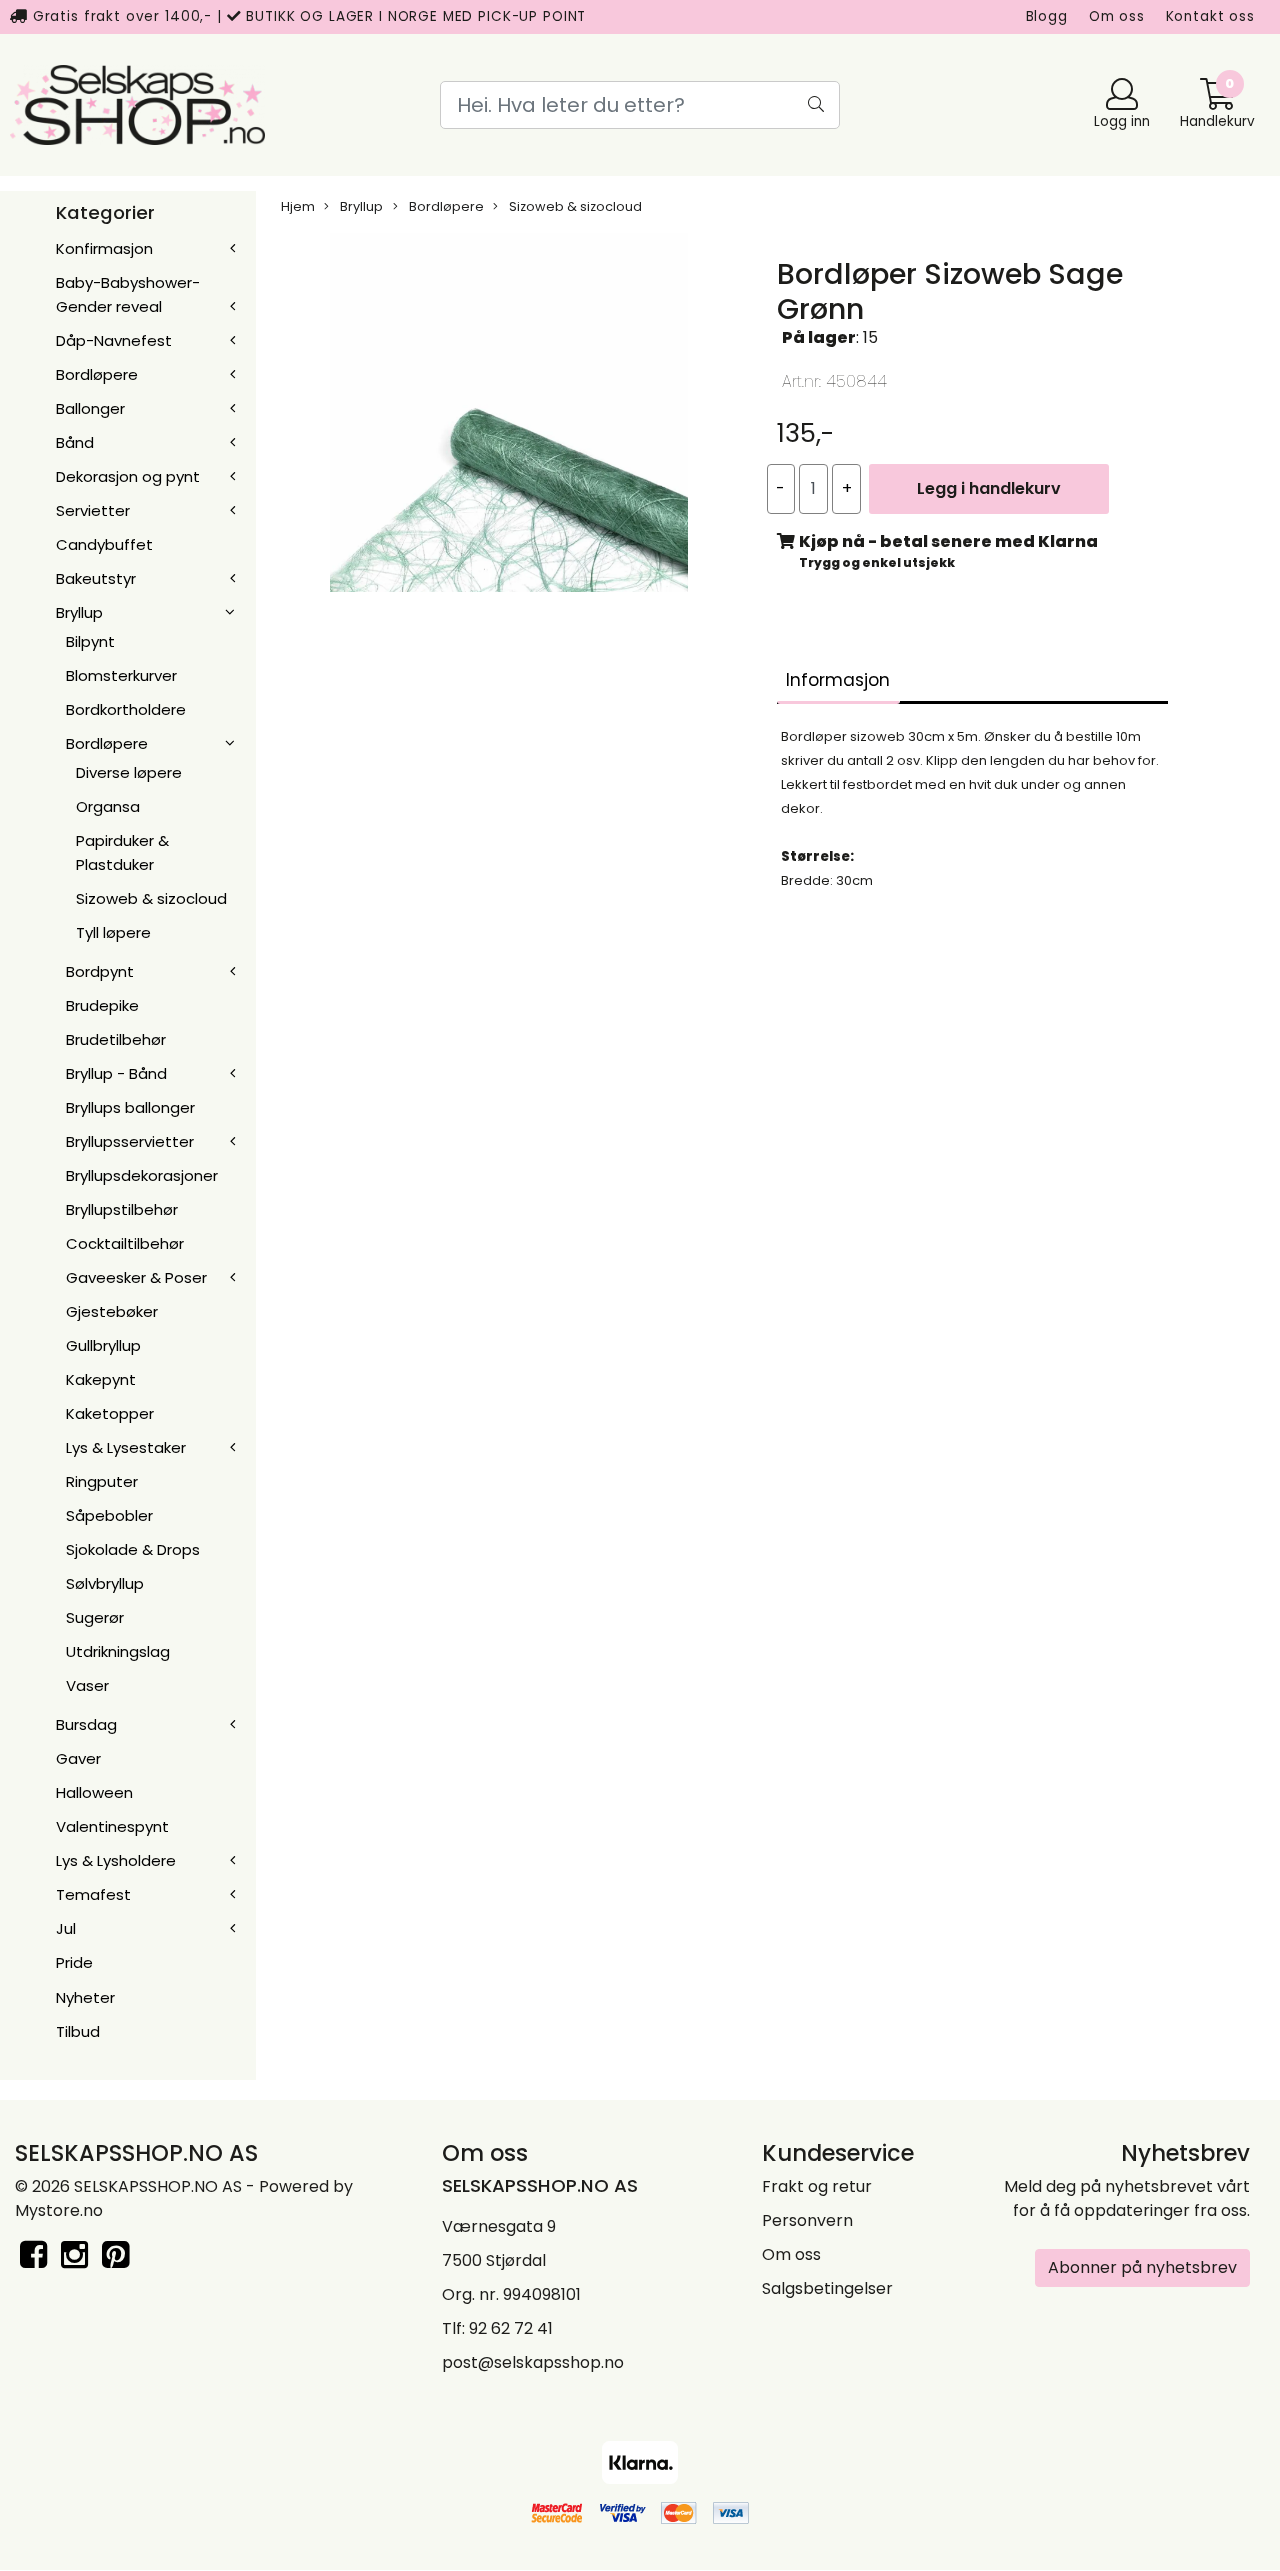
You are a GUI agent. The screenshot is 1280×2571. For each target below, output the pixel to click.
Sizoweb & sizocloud (151, 898)
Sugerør (95, 1617)
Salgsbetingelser (827, 2288)
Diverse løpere (129, 772)
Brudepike (102, 1005)
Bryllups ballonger (130, 1107)
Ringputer (102, 1481)
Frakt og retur (817, 2186)
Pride (74, 1962)
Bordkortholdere (126, 709)
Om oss (1117, 16)
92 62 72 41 (511, 2328)
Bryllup (79, 612)
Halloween (94, 1792)
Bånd (75, 442)
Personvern (807, 2220)
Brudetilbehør (116, 1039)
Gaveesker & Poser (136, 1277)
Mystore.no (59, 2210)
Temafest (93, 1894)
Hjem (298, 206)
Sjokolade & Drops (133, 1549)
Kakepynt (101, 1379)
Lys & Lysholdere (116, 1860)
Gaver (78, 1758)
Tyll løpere (113, 932)
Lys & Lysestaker (126, 1447)
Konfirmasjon (104, 248)
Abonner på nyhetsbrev (1142, 2267)
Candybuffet (104, 544)
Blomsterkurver (121, 675)
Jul (66, 1928)
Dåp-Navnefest (114, 340)
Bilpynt (90, 641)
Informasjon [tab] (838, 680)
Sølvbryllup (105, 1583)
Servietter (93, 510)
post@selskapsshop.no (533, 2362)
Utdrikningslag (118, 1651)
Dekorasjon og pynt (128, 476)
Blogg (1047, 16)
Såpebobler (109, 1515)
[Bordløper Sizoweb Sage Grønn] (509, 416)
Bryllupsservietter (130, 1141)
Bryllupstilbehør (122, 1209)
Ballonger (90, 408)
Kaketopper (110, 1413)
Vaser (87, 1685)
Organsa (108, 806)
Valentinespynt (112, 1826)
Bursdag (86, 1724)
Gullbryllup (103, 1345)
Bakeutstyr (96, 578)
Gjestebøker (112, 1311)
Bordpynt (100, 971)
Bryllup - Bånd (116, 1073)
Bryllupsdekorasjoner (142, 1175)
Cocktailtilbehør (125, 1243)
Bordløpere (97, 374)
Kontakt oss (1210, 16)
